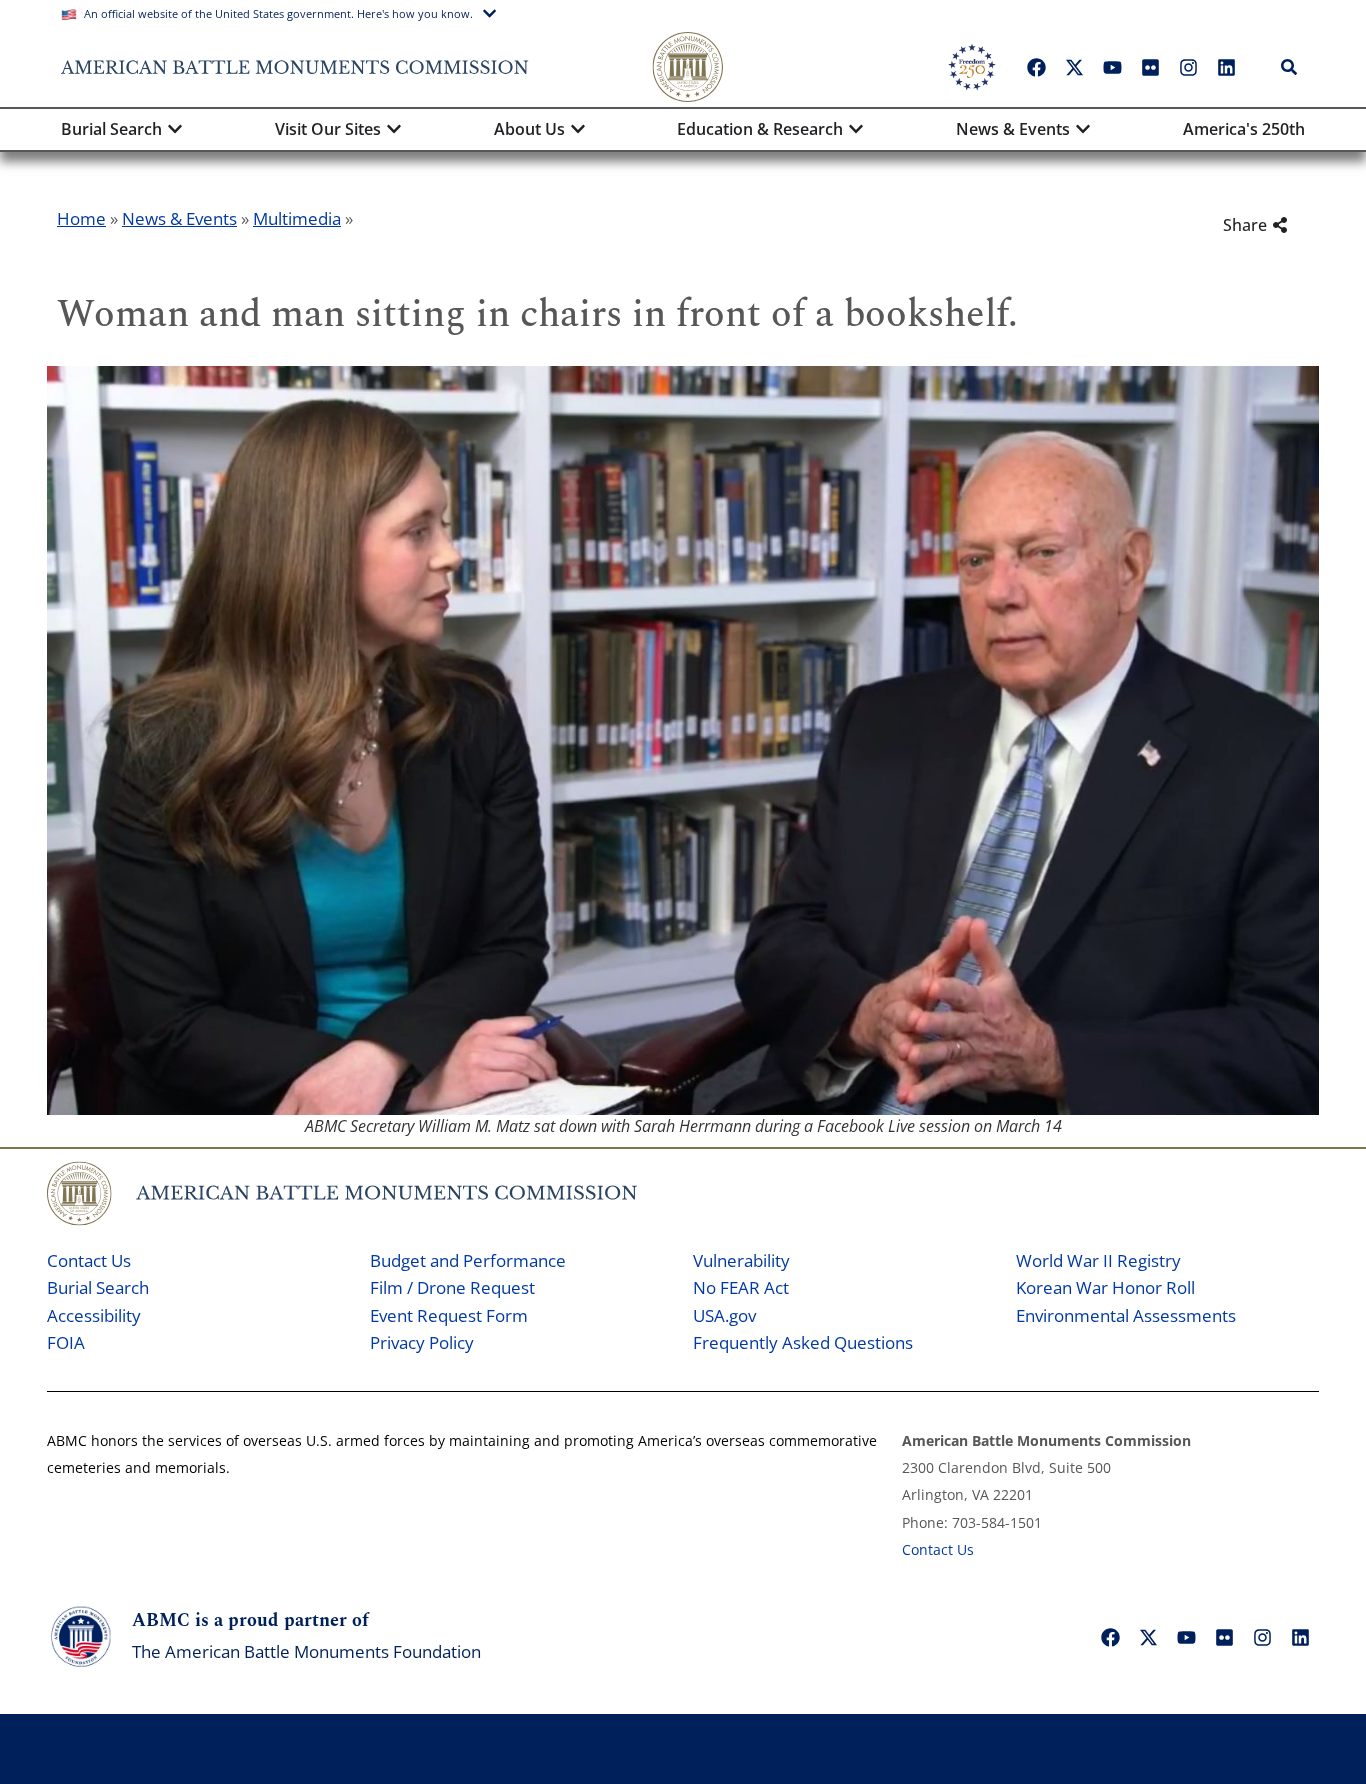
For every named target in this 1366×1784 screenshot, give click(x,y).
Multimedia (297, 218)
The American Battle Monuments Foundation (306, 1651)
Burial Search (98, 1287)
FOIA (66, 1342)
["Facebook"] (1036, 67)
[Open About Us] (578, 129)
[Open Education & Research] (856, 129)
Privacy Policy (422, 1342)
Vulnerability (741, 1260)
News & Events (179, 218)
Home (81, 218)
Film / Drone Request (452, 1287)
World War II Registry (1098, 1260)
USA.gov (724, 1315)
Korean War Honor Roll (1105, 1287)
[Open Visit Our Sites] (394, 129)
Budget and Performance (468, 1260)
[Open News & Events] (1083, 129)
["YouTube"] (1112, 67)
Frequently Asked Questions (803, 1342)
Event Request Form (449, 1315)
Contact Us (89, 1260)
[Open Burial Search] (175, 129)
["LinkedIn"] (1226, 67)
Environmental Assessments (1126, 1315)
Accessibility (94, 1315)
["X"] (1074, 67)
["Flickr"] (1150, 67)
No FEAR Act (741, 1287)
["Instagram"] (1188, 67)
